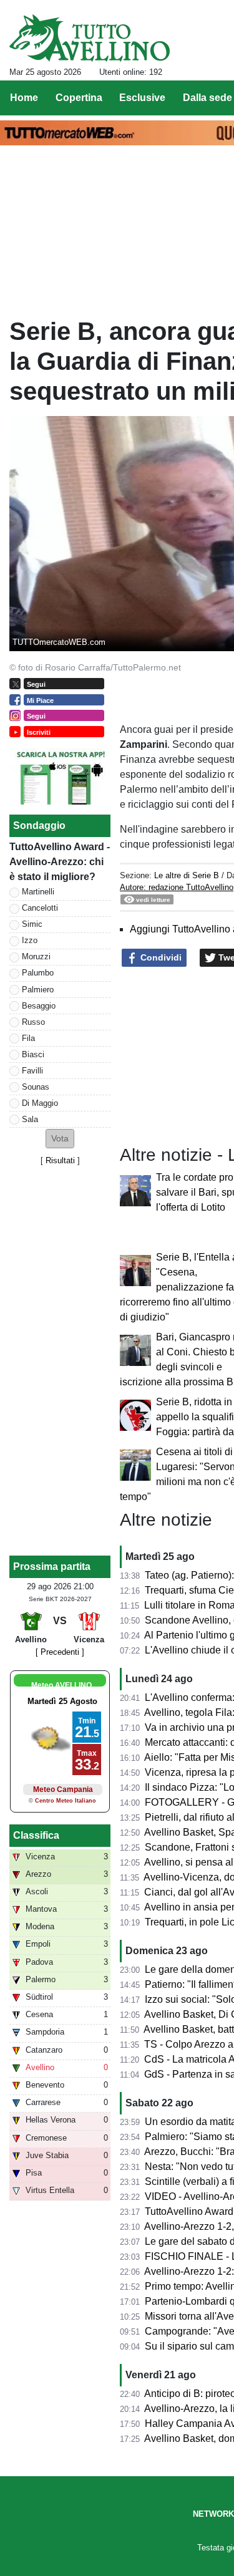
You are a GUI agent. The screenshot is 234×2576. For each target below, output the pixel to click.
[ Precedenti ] (60, 1652)
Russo (33, 1022)
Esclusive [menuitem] (142, 98)
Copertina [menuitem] (79, 98)
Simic (32, 924)
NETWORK (213, 2514)
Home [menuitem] (24, 98)
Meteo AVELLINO (61, 1685)
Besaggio (39, 1006)
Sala (30, 1119)
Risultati (60, 1160)
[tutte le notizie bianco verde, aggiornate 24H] (90, 38)
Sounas (36, 1087)
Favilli (32, 1071)
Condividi (160, 957)
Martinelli (38, 892)
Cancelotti (40, 908)
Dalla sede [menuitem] (207, 98)
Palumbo (38, 973)
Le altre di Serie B (187, 875)
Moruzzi (36, 956)
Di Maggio (40, 1103)
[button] (60, 1139)
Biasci (33, 1054)
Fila (28, 1038)
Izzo (30, 940)
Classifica (36, 1835)
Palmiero (38, 990)
